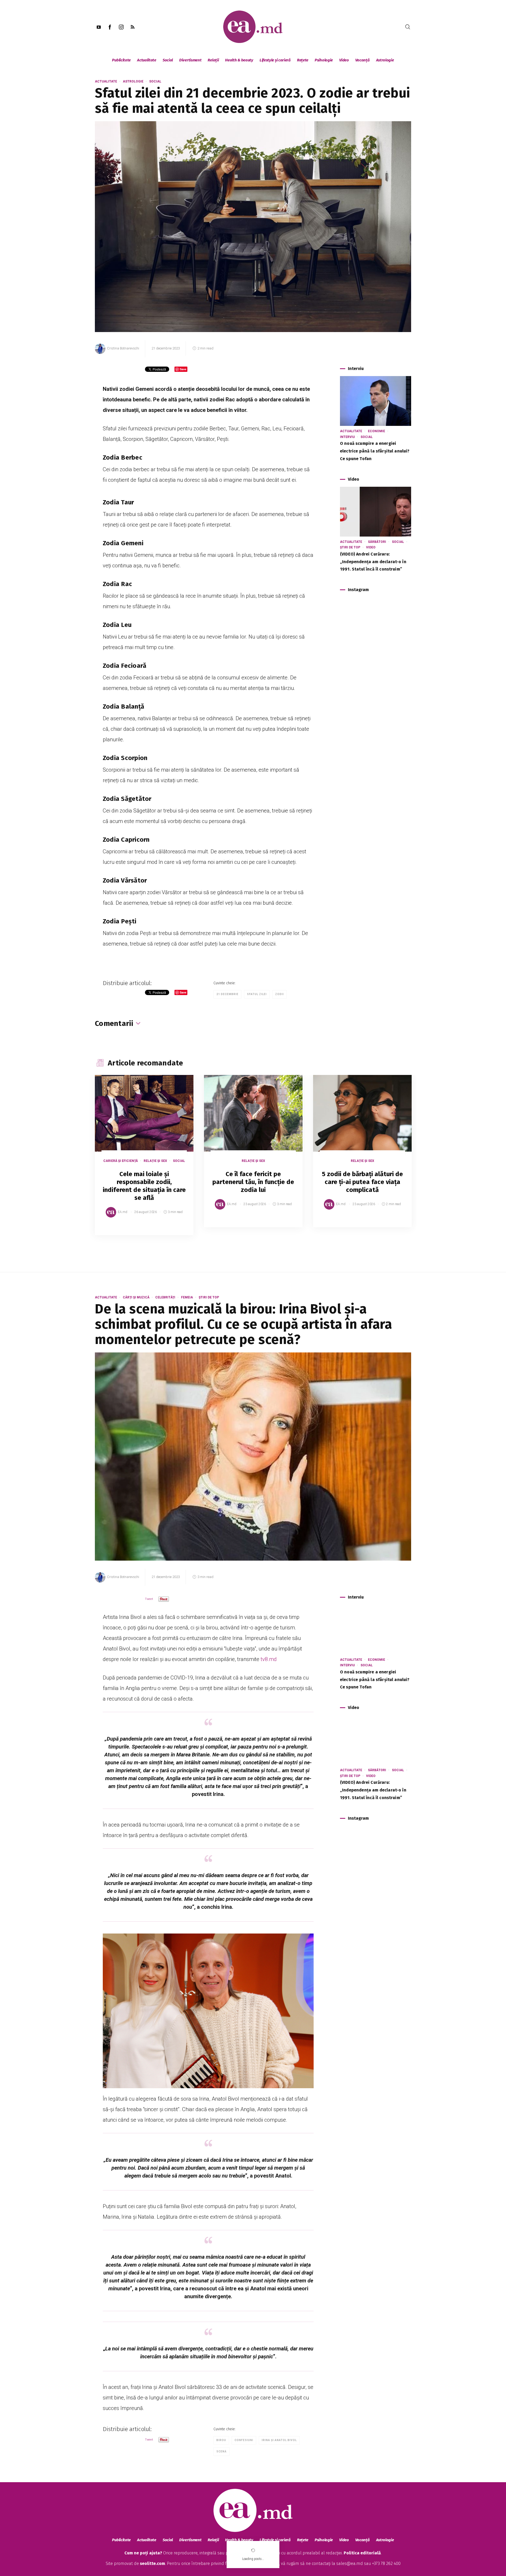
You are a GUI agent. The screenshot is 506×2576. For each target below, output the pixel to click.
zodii (279, 994)
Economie (376, 431)
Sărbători (377, 542)
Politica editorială (362, 2553)
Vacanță (363, 60)
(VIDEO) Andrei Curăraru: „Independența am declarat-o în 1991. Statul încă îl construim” (373, 562)
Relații (213, 60)
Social (168, 60)
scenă (222, 2451)
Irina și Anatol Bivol (279, 2440)
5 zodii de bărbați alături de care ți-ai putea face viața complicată (363, 1182)
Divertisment (190, 60)
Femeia (187, 1297)
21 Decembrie (227, 994)
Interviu (347, 437)
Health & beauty (239, 60)
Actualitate (147, 60)
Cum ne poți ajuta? (143, 2553)
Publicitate (121, 60)
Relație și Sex (155, 1161)
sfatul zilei (257, 994)
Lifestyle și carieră (275, 60)
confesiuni (244, 2440)
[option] (144, 1160)
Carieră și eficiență (121, 1161)
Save (176, 1231)
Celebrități (165, 1297)
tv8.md (269, 1659)
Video (344, 60)
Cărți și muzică (136, 1297)
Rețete (303, 60)
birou (221, 2440)
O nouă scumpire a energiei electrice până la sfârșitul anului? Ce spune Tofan (375, 451)
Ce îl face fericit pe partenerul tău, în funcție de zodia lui (253, 1182)
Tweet (149, 1599)
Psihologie (324, 60)
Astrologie (385, 60)
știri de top (350, 547)
